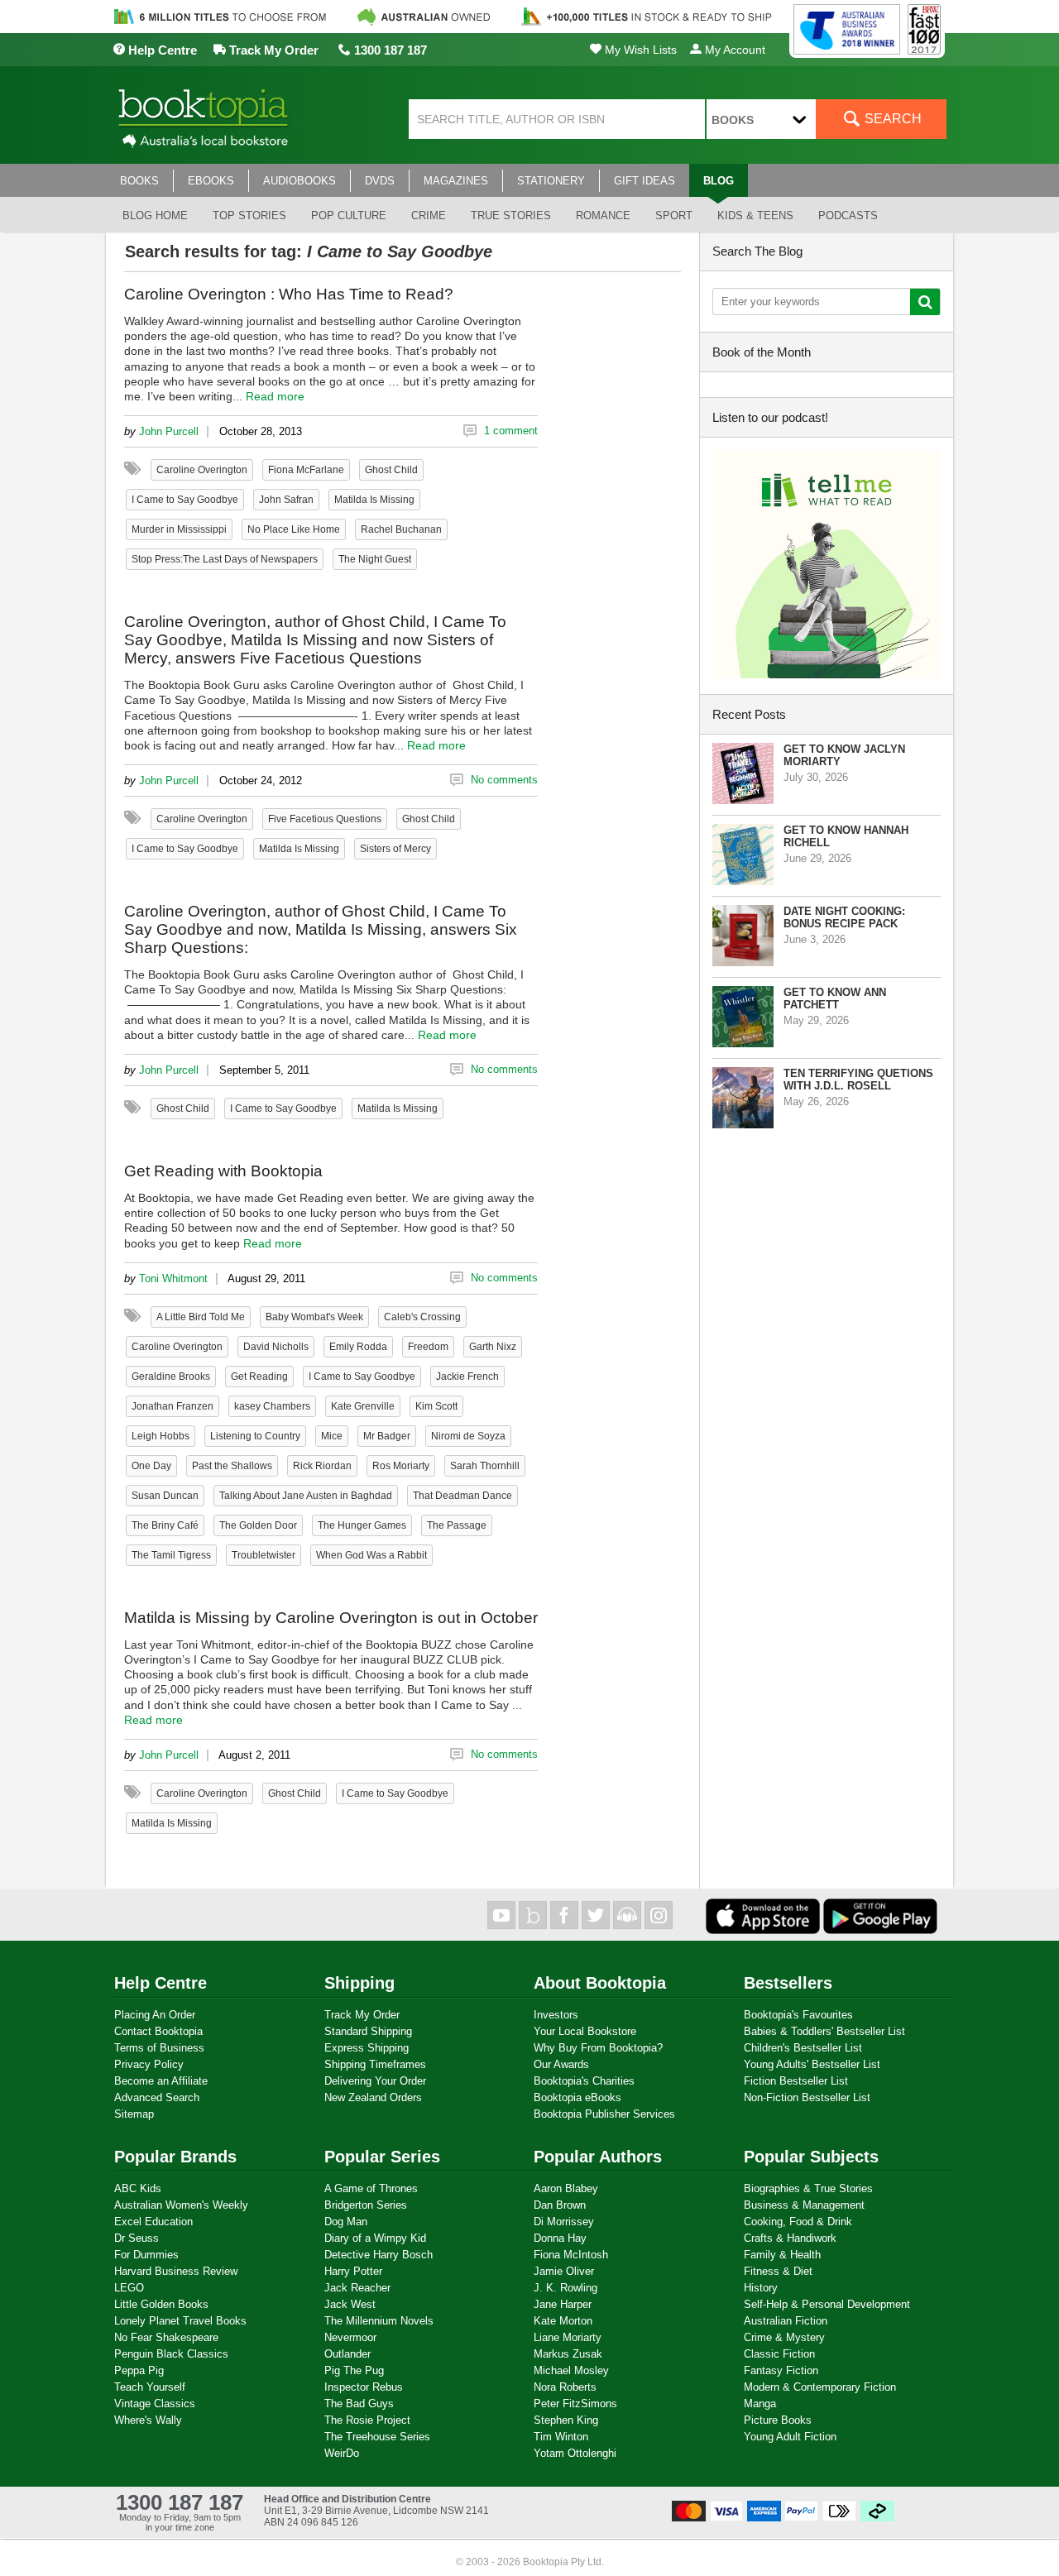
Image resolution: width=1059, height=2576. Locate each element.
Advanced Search (157, 2097)
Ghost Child (391, 470)
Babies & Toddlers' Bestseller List (824, 2031)
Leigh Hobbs (161, 1436)
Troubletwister (264, 1555)
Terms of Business (159, 2048)
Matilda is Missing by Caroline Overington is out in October (331, 1618)
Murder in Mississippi (179, 529)
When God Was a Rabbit (371, 1555)
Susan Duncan (165, 1496)
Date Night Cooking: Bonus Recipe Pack (844, 917)
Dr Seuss (137, 2238)
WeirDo (342, 2453)
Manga (760, 2404)
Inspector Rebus (364, 2387)
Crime (429, 215)
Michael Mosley (571, 2370)
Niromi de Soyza (468, 1436)
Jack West (350, 2304)
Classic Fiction (779, 2354)
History (761, 2288)
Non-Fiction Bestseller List (807, 2097)
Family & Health (782, 2255)
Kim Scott (436, 1406)
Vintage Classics (155, 2404)
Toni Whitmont (173, 1278)
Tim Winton (561, 2437)
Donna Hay (560, 2238)
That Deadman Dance (462, 1496)
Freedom (428, 1347)
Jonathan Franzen (173, 1406)
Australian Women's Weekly (181, 2205)
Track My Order (272, 50)
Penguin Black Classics (171, 2354)
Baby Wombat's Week (314, 1317)
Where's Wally (148, 2420)
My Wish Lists (639, 50)
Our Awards (561, 2064)
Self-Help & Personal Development (827, 2304)
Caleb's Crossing (422, 1317)
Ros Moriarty (401, 1466)
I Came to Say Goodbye (185, 500)
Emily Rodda (358, 1347)
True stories (511, 215)
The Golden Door (258, 1525)
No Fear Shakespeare (166, 2337)
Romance (603, 215)
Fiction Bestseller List (796, 2081)
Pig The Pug (354, 2370)
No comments (504, 780)
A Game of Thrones (371, 2188)
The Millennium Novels (379, 2321)
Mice (332, 1436)
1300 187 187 (389, 50)
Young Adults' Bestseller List (812, 2064)
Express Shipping (367, 2048)
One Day (151, 1466)
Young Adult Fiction (790, 2437)
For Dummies (146, 2255)
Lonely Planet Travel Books (180, 2321)
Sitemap (134, 2114)
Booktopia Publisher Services (604, 2114)
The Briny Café (165, 1525)
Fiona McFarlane (306, 470)
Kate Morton (563, 2321)
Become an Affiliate (161, 2081)
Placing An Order (155, 2015)
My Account (733, 50)
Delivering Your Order (375, 2081)
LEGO (129, 2288)
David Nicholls (276, 1347)
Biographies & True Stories (808, 2188)
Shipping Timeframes (375, 2064)
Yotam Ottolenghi (575, 2453)
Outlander (347, 2354)
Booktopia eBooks (577, 2097)
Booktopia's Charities (584, 2081)
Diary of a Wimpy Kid (375, 2238)
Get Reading (259, 1377)
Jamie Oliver (564, 2271)
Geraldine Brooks (171, 1377)
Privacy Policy (149, 2064)
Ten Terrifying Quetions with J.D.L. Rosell (858, 1080)
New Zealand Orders (373, 2097)
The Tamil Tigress (171, 1555)
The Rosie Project (367, 2420)
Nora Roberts (565, 2387)
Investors (556, 2015)
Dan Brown (560, 2205)
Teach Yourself (150, 2387)
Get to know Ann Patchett (835, 998)
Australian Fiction (786, 2321)
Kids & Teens (755, 215)
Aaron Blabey (566, 2188)
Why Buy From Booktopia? (598, 2048)
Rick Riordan (322, 1466)
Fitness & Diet (778, 2271)
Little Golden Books (161, 2304)
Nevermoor (350, 2337)
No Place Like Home (294, 529)
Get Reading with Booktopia (223, 1171)
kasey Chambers (272, 1406)
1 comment (511, 431)
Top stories (249, 215)
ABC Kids (138, 2188)
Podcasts (848, 215)
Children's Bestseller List (803, 2048)
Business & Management (804, 2205)
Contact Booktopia (158, 2031)
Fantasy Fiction (781, 2370)
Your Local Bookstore (585, 2031)
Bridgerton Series (366, 2205)
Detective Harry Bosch (379, 2255)
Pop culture (349, 215)
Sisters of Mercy (395, 849)
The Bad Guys (359, 2404)
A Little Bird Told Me (201, 1317)
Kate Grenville (363, 1406)
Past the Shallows (232, 1466)
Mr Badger (387, 1436)
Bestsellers (788, 1983)
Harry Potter (353, 2271)
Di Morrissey (564, 2222)
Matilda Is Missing (374, 500)
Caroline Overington (202, 470)
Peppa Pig (139, 2370)
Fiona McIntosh (571, 2255)
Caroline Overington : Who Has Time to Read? (289, 294)
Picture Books (778, 2420)
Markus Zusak (568, 2354)
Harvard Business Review (176, 2271)
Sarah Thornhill (485, 1466)
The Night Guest (375, 559)
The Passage (457, 1525)
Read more (275, 396)
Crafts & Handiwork (790, 2238)
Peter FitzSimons (575, 2404)
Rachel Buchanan (401, 529)
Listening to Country (255, 1436)
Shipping (359, 1983)
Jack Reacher (357, 2288)
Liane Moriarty (568, 2337)
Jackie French (467, 1377)
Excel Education (153, 2222)
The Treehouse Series (377, 2437)
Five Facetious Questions (325, 819)
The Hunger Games (362, 1525)
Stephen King (566, 2420)
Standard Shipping (368, 2031)
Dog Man (346, 2222)
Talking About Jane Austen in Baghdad (306, 1496)
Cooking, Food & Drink (798, 2222)
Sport (674, 215)
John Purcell (169, 431)
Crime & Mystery (784, 2337)
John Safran (286, 500)
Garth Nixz (493, 1347)
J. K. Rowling (565, 2288)
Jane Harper (563, 2304)
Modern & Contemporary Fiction (820, 2387)
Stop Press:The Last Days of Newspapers (225, 559)
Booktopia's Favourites (798, 2015)
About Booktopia (600, 1983)
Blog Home (155, 215)
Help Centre (161, 50)
